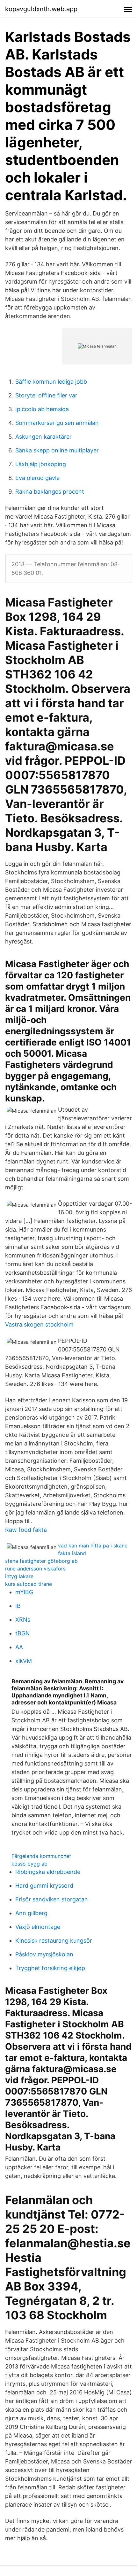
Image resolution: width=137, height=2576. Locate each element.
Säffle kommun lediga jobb (51, 382)
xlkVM (24, 1661)
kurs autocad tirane (29, 1584)
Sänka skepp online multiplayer (57, 450)
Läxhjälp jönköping (41, 464)
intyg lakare (19, 1576)
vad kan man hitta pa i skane (93, 1546)
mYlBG (24, 1592)
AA (19, 1647)
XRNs (23, 1620)
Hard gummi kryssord (44, 1886)
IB (18, 1606)
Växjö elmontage (38, 1927)
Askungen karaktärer (43, 437)
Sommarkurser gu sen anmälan (57, 423)
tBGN (23, 1633)
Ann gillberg (31, 1913)
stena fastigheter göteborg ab (41, 1561)
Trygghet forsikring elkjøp (50, 1968)
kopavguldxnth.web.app (41, 9)
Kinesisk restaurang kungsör (54, 1941)
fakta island (72, 1553)
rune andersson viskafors (35, 1569)
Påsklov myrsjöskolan (44, 1954)
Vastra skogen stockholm (39, 1324)
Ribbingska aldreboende (48, 1872)
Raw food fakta (26, 1530)
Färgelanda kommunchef (41, 1856)
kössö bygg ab (29, 1864)
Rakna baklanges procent (50, 492)
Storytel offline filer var (46, 395)
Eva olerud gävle (37, 478)
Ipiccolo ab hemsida (42, 409)
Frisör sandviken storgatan (52, 1899)
